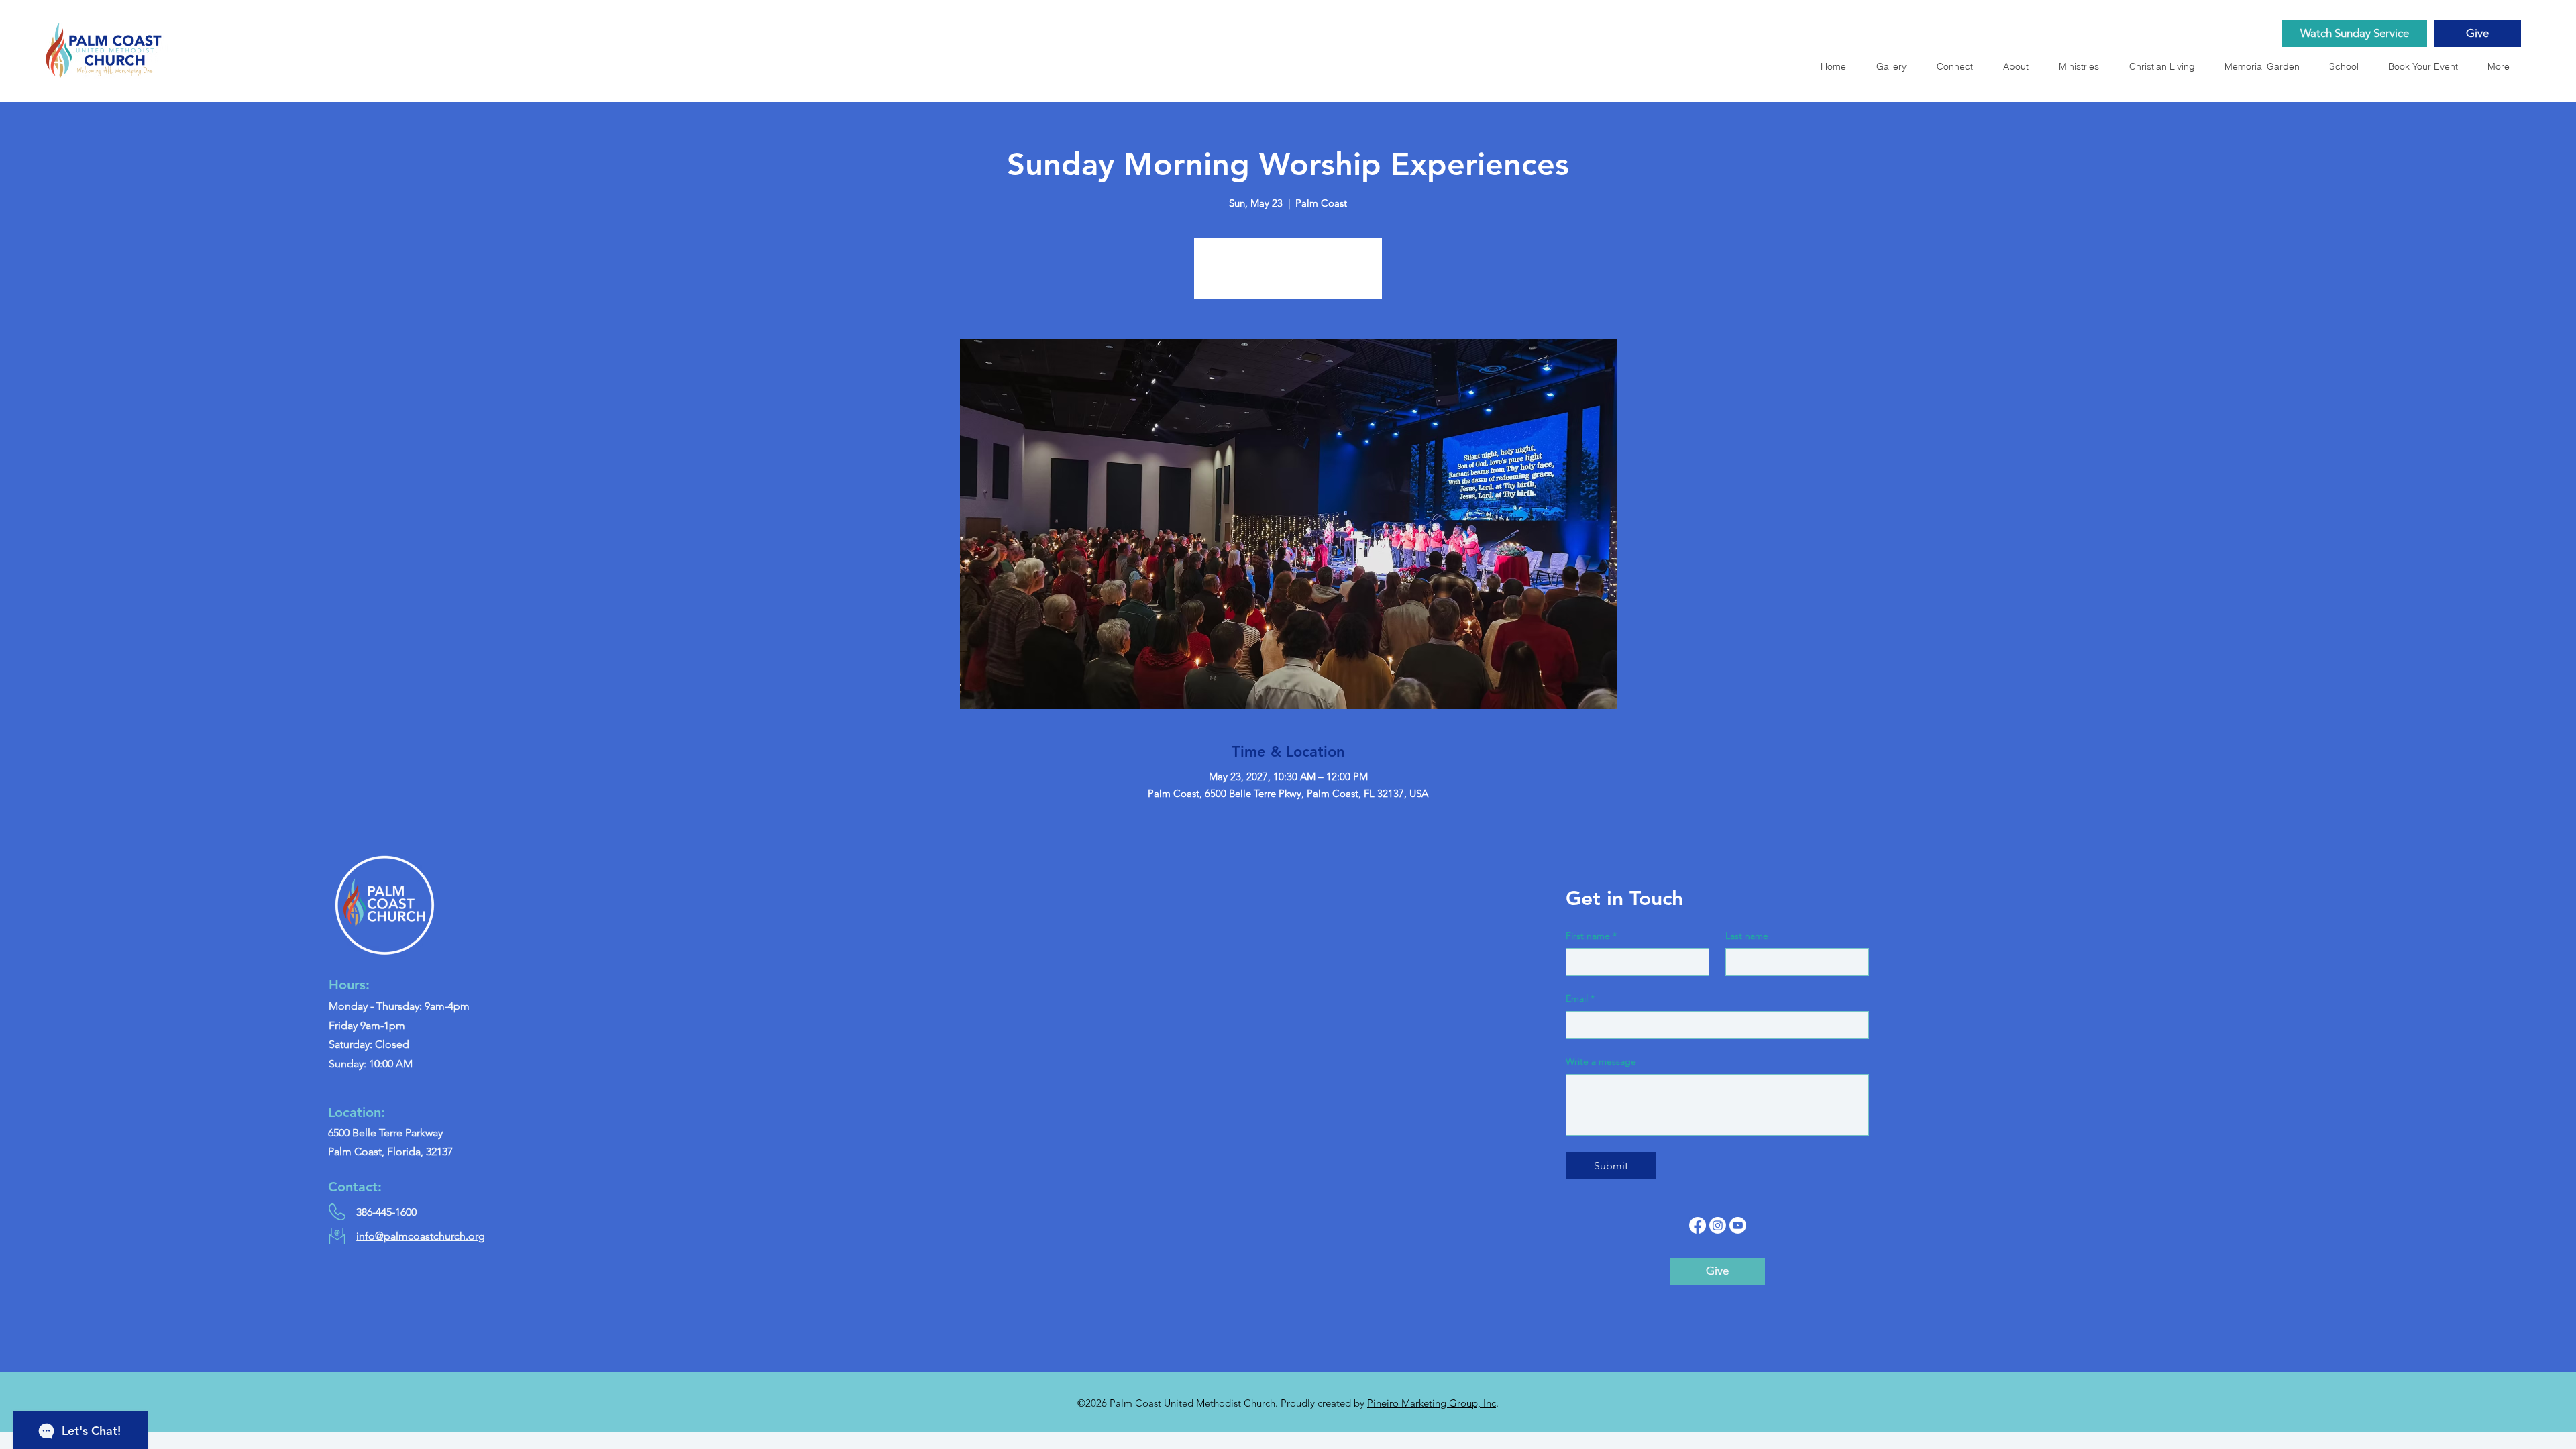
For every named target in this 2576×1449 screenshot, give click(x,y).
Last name (1747, 936)
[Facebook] (1698, 1225)
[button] (2266, 66)
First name (1591, 936)
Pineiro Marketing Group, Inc (1432, 1403)
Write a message (1601, 1061)
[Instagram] (1718, 1225)
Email (1580, 998)
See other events (1288, 276)
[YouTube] (1738, 1225)
